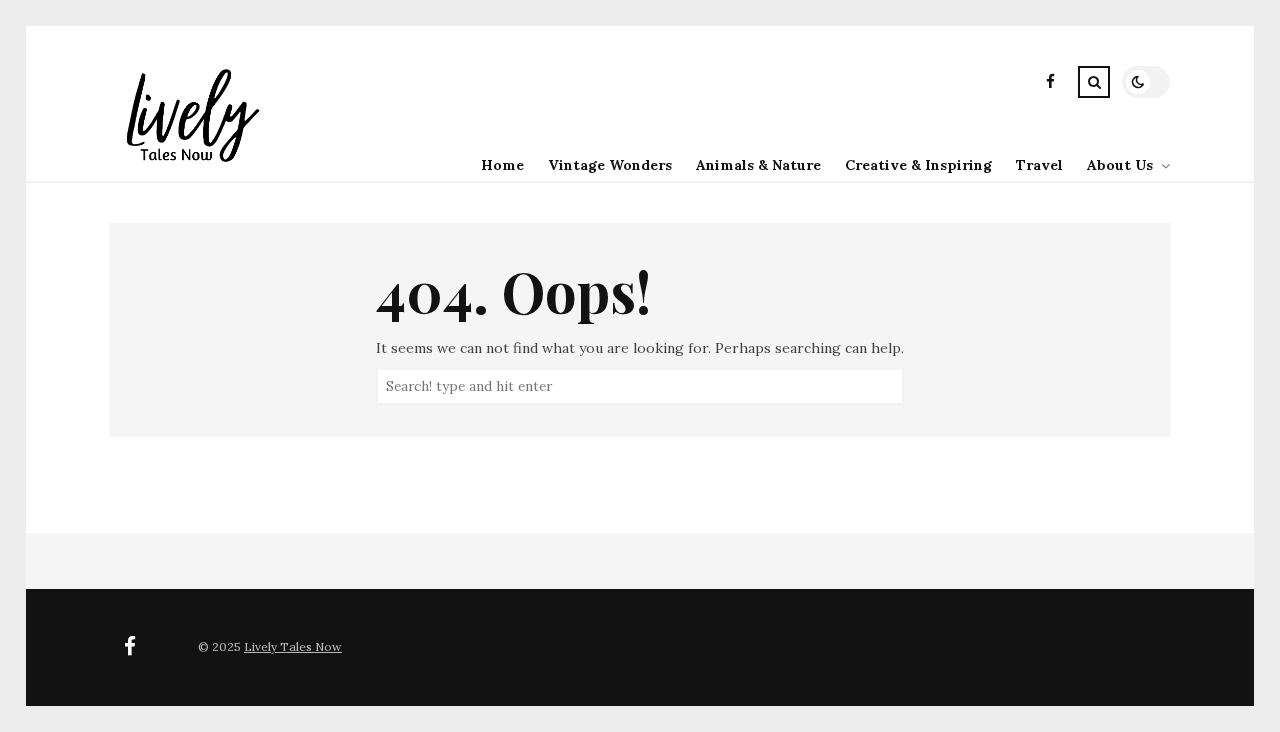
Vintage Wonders (610, 165)
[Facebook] (1050, 84)
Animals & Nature (758, 165)
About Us (1120, 165)
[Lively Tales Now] (189, 165)
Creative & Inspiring (918, 165)
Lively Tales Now (293, 646)
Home (502, 165)
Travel (1039, 165)
